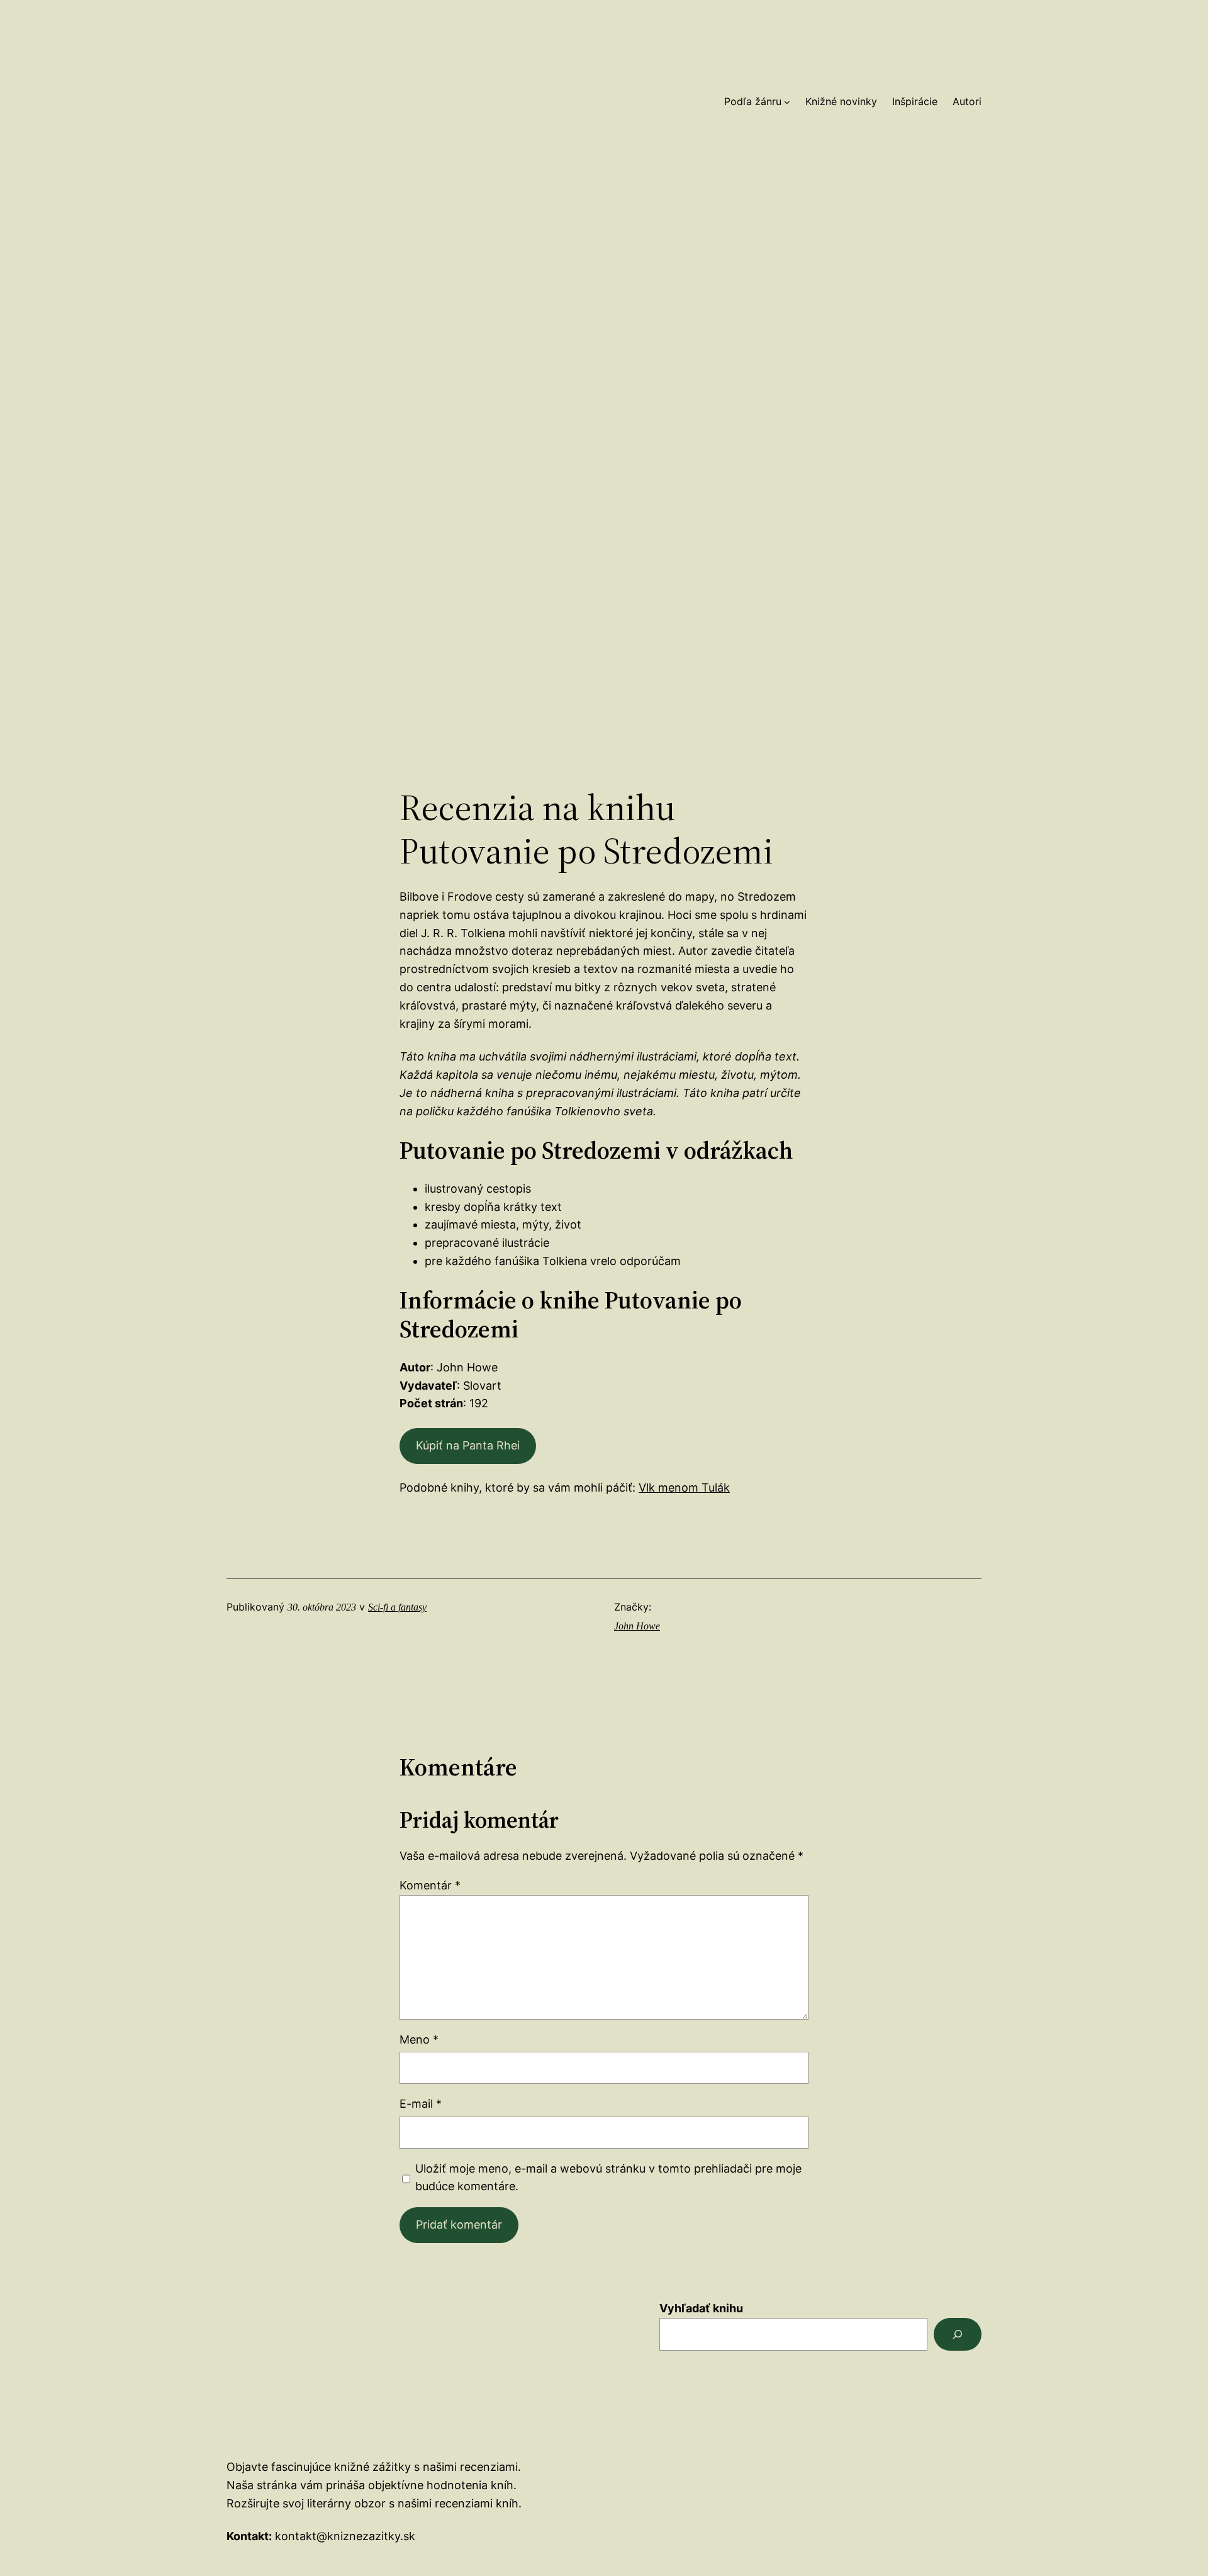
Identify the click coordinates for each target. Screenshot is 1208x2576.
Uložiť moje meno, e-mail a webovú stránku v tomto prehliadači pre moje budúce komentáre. (608, 2178)
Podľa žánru (753, 101)
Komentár (430, 1885)
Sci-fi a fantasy (397, 1607)
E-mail (421, 2104)
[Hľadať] (958, 2334)
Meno (419, 2039)
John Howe (637, 1626)
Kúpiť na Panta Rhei (468, 1445)
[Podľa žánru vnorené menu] (787, 102)
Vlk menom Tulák (684, 1488)
